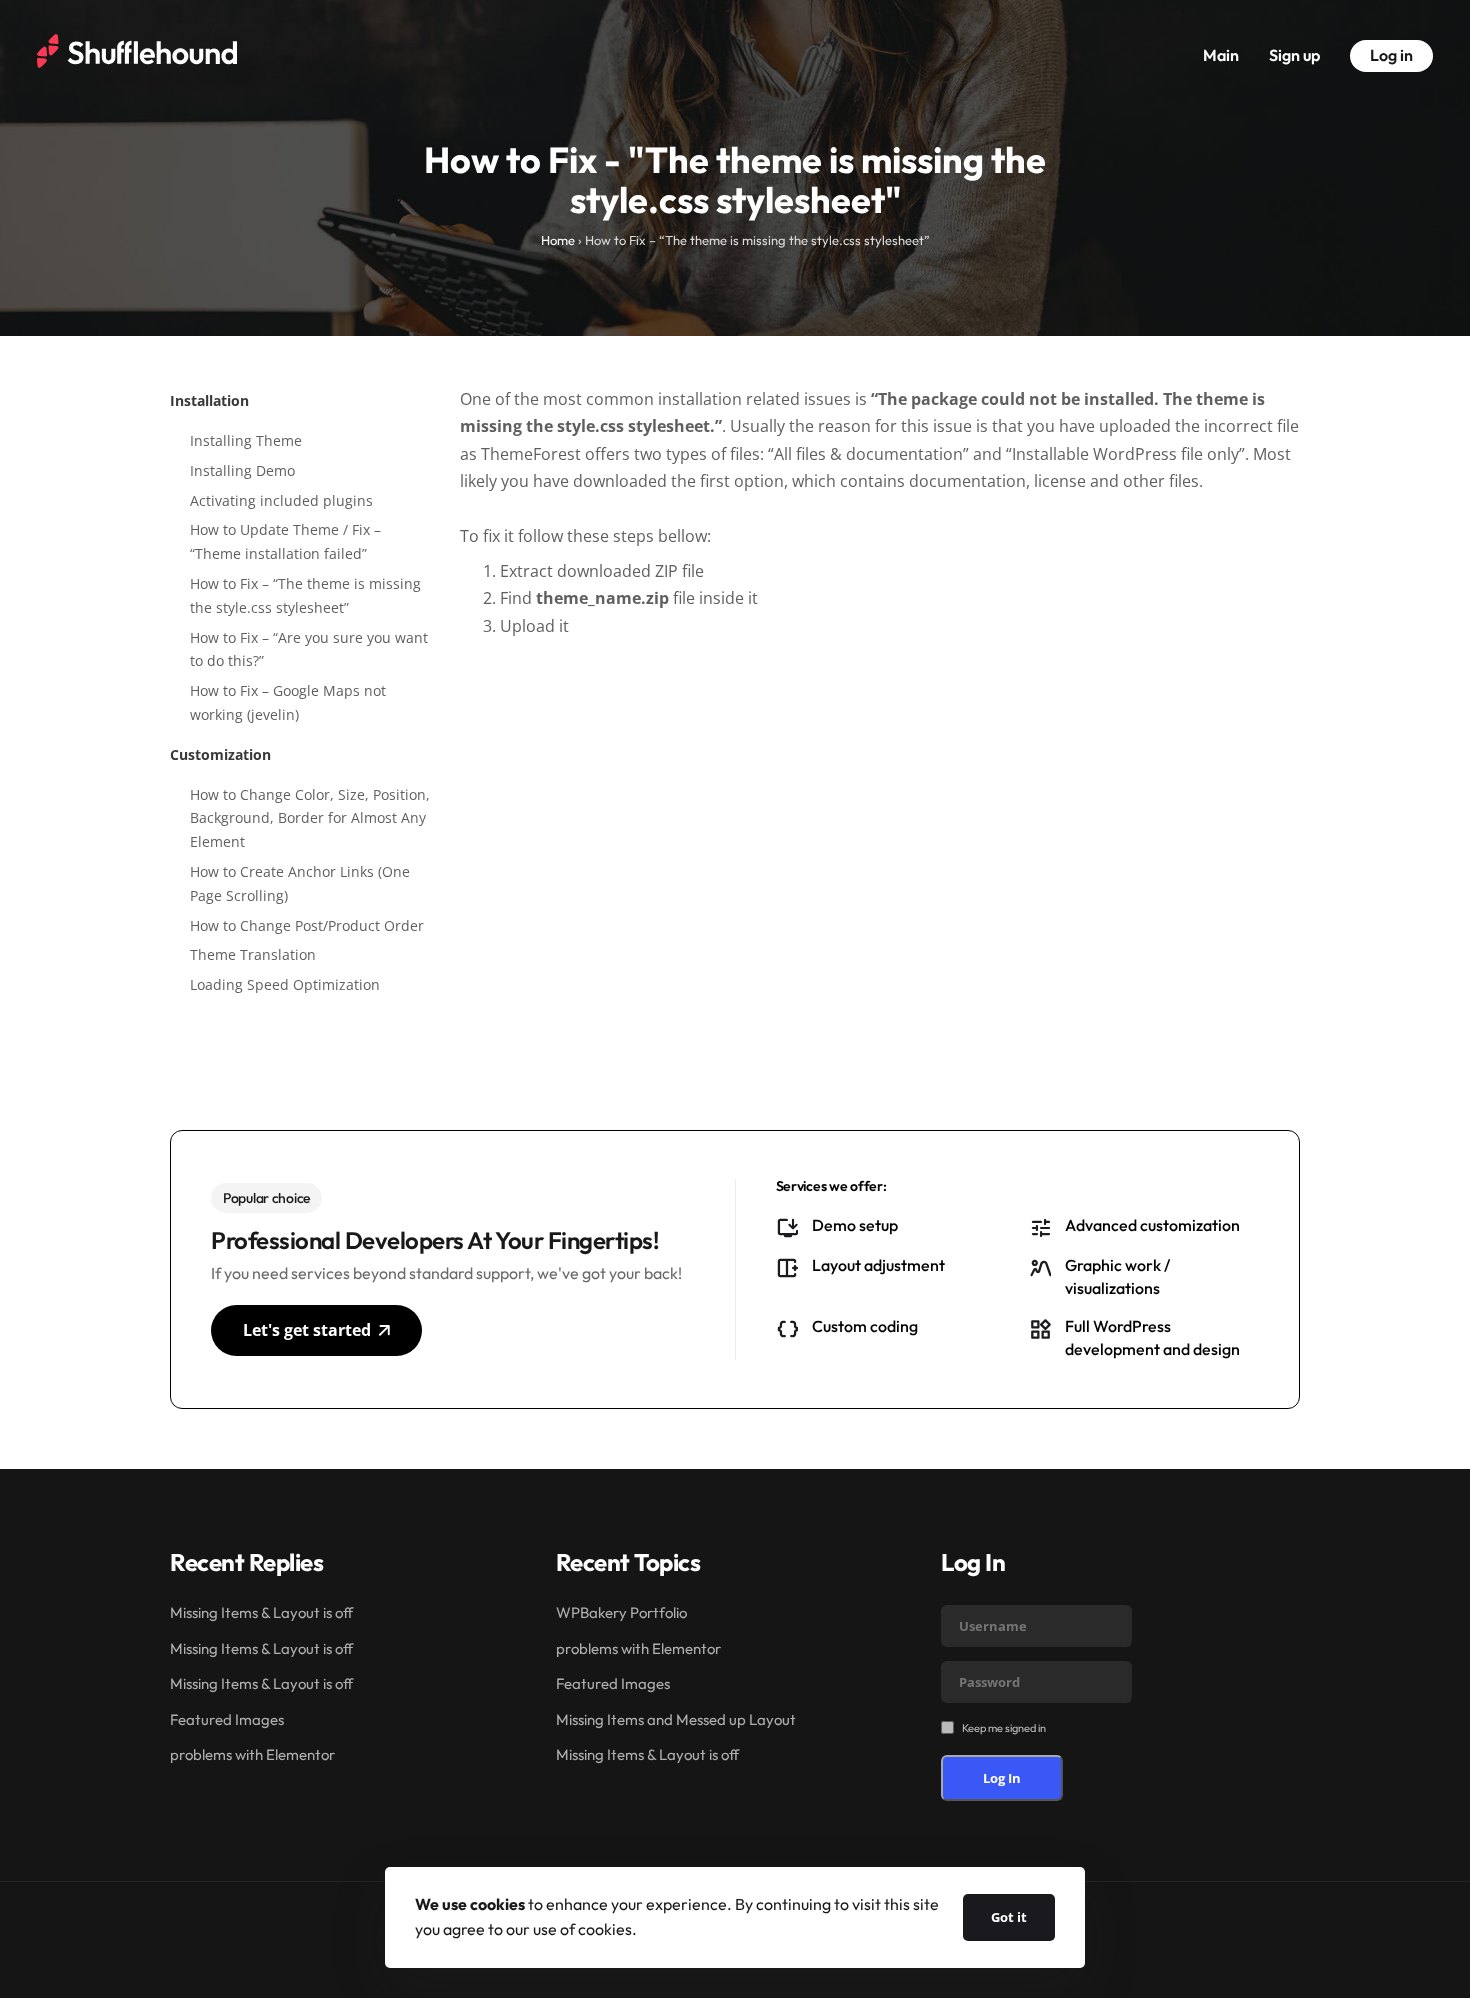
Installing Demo (242, 470)
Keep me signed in (1004, 1728)
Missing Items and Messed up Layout (676, 1719)
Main (1221, 55)
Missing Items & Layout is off (261, 1612)
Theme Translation (253, 954)
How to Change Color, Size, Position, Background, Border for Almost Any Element (310, 818)
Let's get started (307, 1330)
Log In (1002, 1778)
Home (558, 240)
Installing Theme (246, 440)
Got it (1009, 1917)
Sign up (1294, 55)
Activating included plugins (281, 500)
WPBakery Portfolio (621, 1612)
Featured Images (227, 1719)
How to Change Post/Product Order (307, 925)
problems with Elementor (252, 1754)
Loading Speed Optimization (285, 984)
